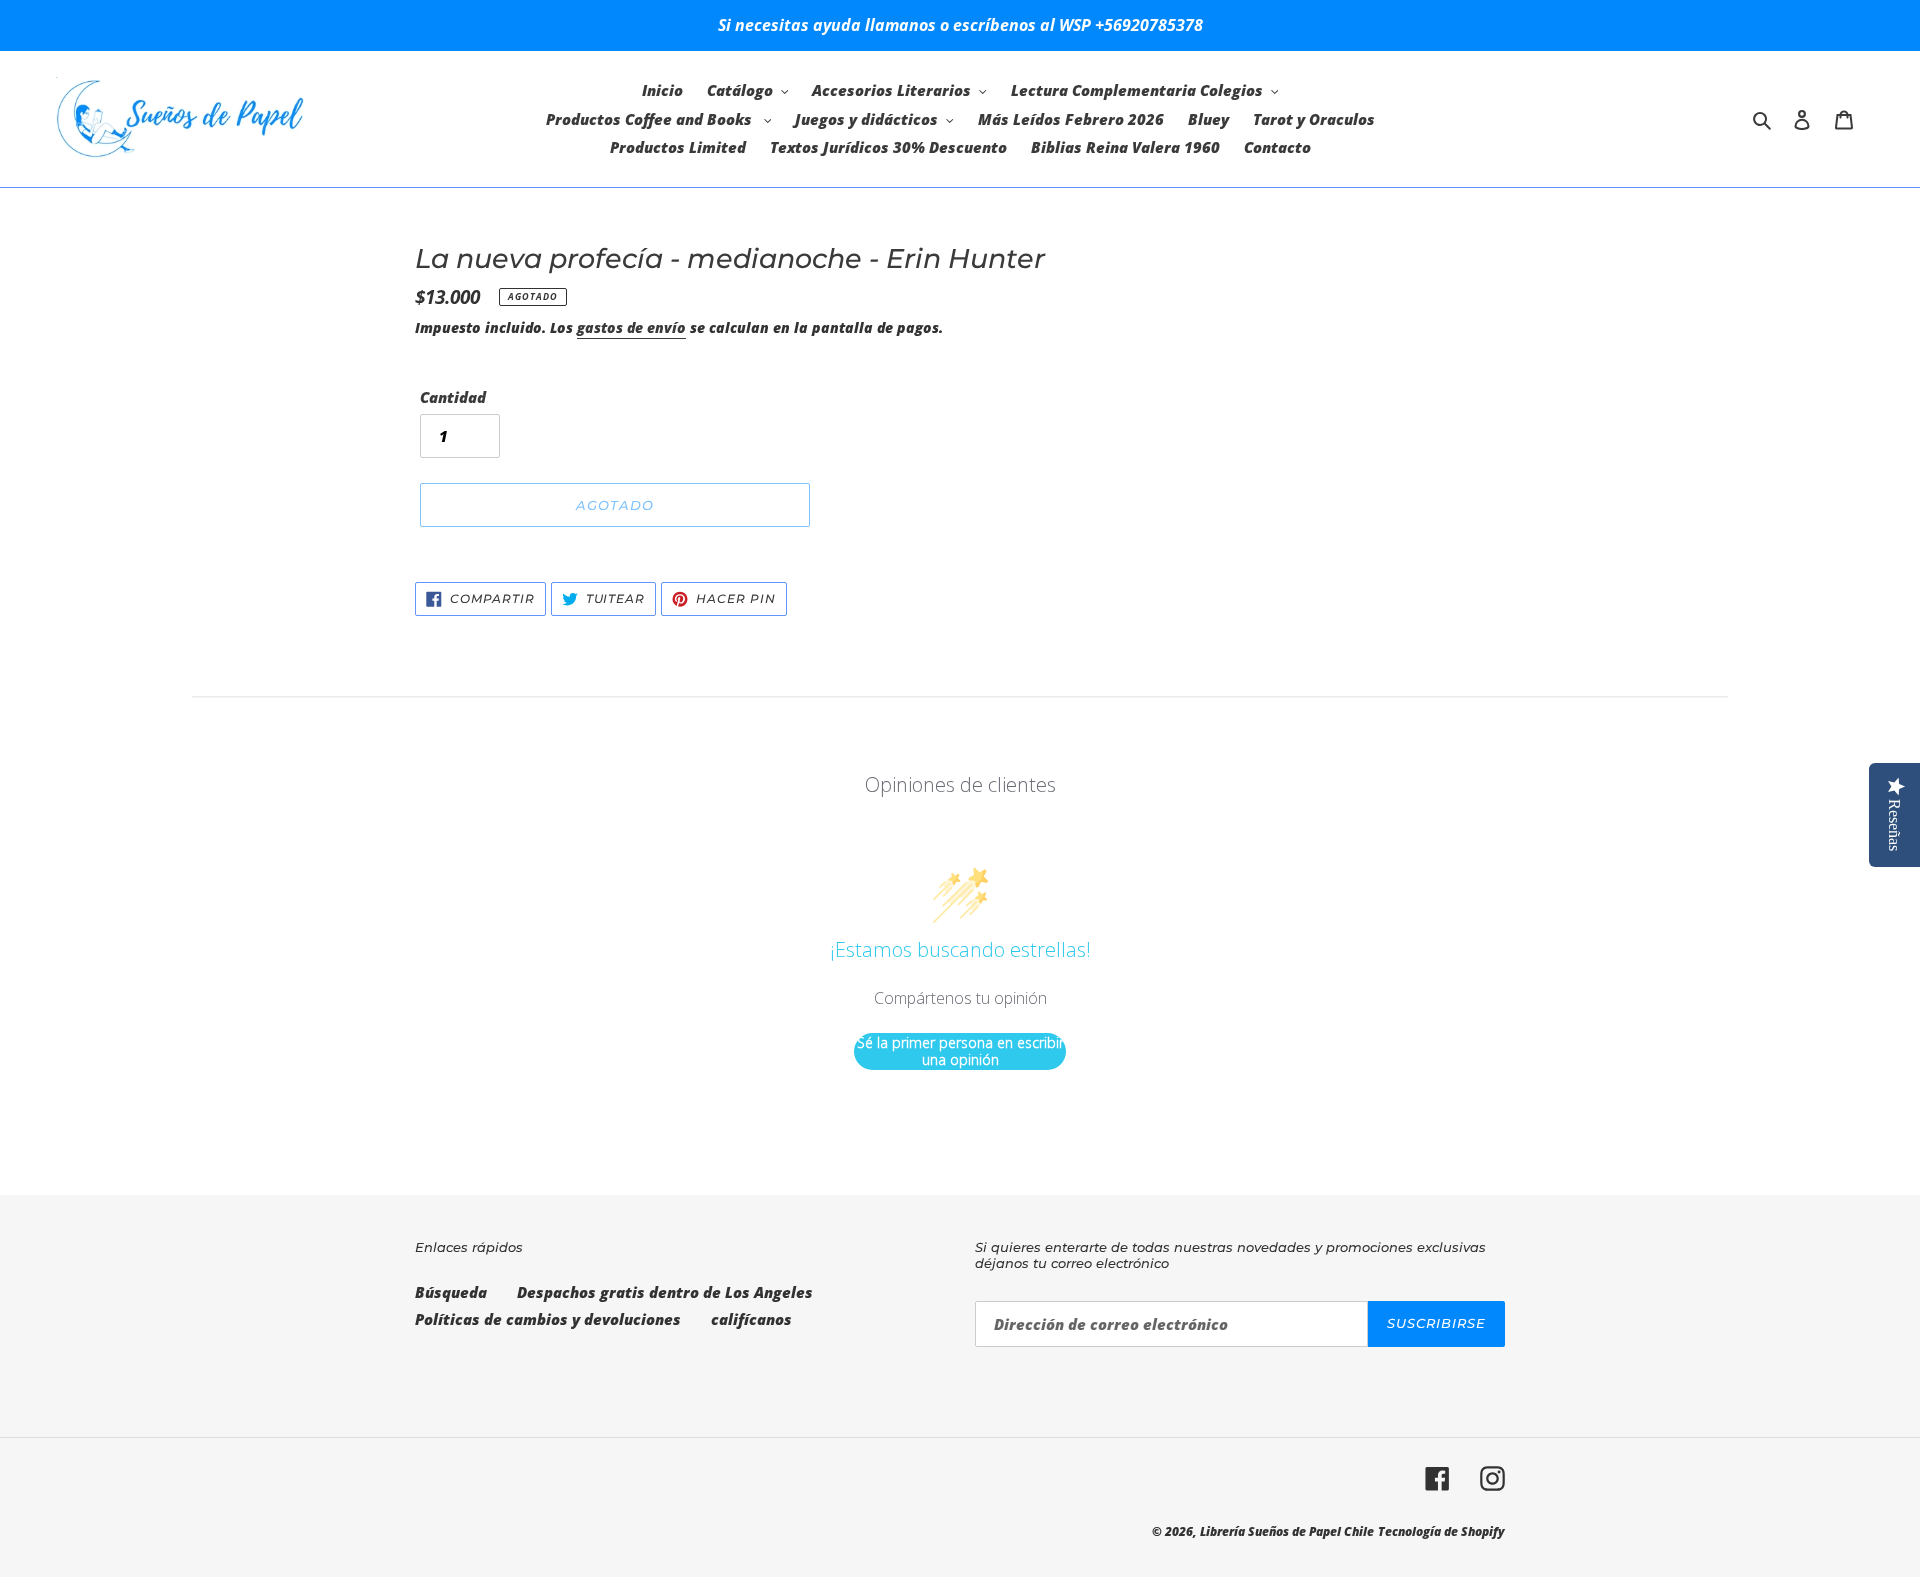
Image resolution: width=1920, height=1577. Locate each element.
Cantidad (453, 397)
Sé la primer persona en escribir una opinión (960, 1051)
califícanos (751, 1319)
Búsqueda (451, 1292)
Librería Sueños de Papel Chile (1287, 1531)
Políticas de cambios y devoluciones (548, 1319)
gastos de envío (631, 327)
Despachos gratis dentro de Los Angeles (665, 1292)
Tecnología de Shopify (1441, 1531)
